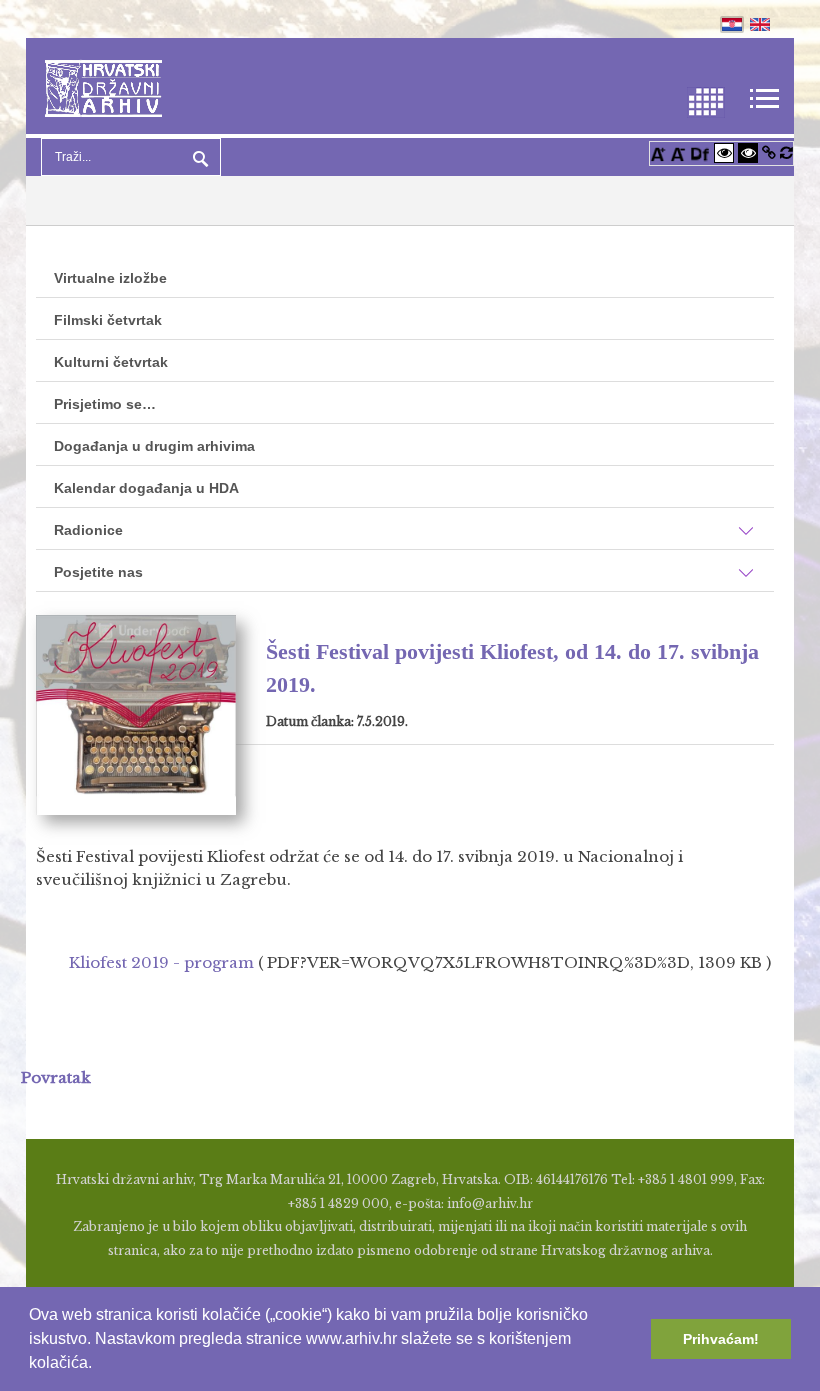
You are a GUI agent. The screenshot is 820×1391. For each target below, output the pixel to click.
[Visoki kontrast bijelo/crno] (724, 152)
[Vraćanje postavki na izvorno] (786, 152)
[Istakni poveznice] (769, 152)
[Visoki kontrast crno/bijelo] (748, 152)
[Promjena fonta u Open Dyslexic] (700, 152)
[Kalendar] (706, 100)
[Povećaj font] (658, 152)
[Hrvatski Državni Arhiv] (103, 86)
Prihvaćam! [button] (721, 1339)
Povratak (56, 1077)
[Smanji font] (678, 152)
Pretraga (198, 157)
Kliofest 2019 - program (161, 962)
